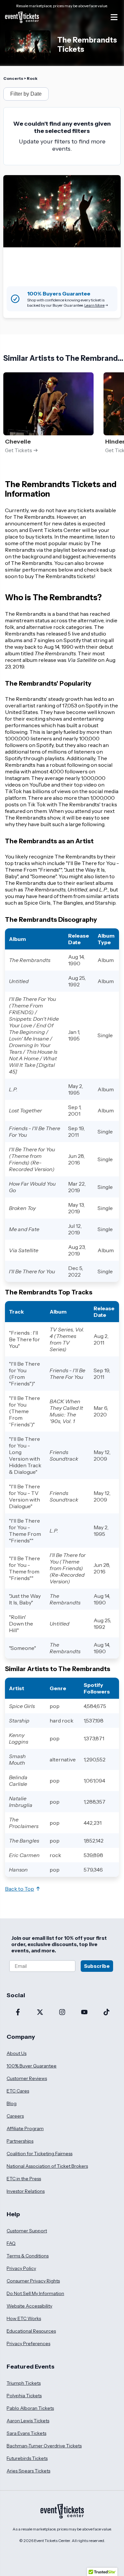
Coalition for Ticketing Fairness (40, 2154)
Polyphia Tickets (24, 2396)
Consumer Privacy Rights (33, 2281)
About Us (17, 2053)
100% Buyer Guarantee (32, 2066)
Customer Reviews (27, 2078)
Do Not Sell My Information (35, 2293)
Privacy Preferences (28, 2343)
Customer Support (27, 2231)
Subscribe (97, 1966)
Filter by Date (26, 94)
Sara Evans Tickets (26, 2433)
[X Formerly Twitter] (40, 2013)
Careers (15, 2116)
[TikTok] (106, 2013)
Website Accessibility (29, 2306)
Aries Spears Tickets (28, 2471)
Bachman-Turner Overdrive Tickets (44, 2446)
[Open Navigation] (114, 17)
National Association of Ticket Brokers (47, 2166)
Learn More (94, 305)
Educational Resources (31, 2331)
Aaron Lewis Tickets (28, 2421)
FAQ (11, 2243)
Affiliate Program (25, 2128)
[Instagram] (62, 2013)
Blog (12, 2103)
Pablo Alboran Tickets (30, 2408)
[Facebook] (18, 2013)
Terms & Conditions (28, 2256)
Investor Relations (26, 2191)
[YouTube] (84, 2013)
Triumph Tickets (24, 2383)
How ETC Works (24, 2318)
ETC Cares (18, 2091)
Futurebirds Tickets (27, 2458)
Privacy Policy (21, 2268)
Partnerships (20, 2141)
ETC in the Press (24, 2179)
